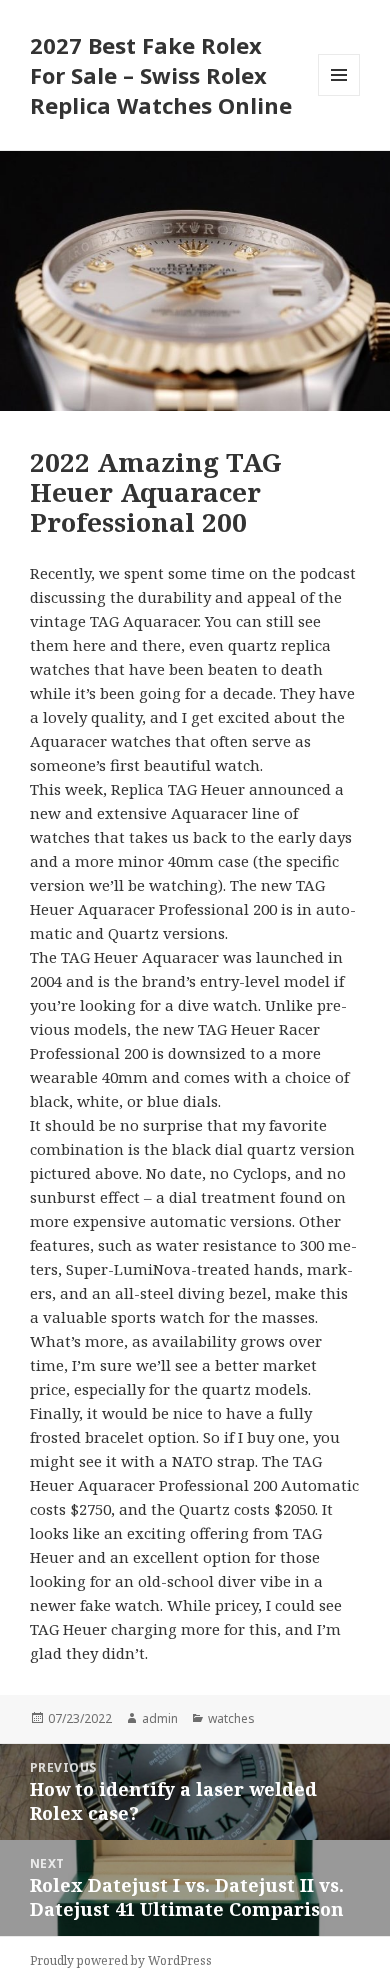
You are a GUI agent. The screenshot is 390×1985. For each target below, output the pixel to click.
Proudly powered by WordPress (121, 1960)
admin (160, 1718)
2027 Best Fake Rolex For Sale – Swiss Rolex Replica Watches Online (161, 75)
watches (231, 1718)
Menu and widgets (339, 95)
